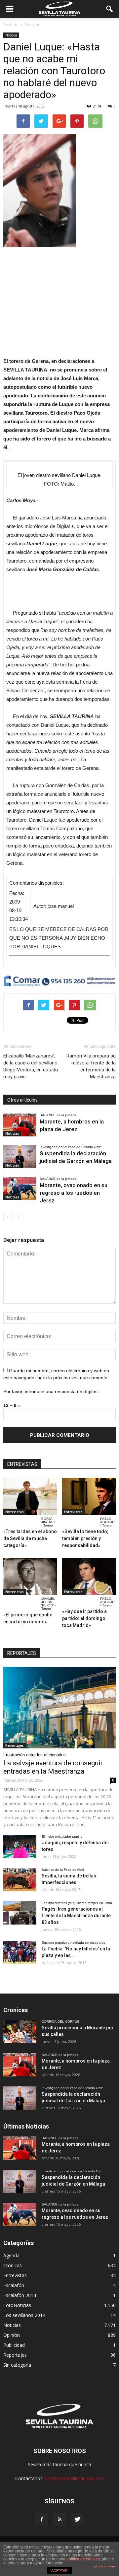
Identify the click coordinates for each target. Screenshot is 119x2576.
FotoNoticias (17, 2305)
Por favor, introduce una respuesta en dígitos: (51, 1391)
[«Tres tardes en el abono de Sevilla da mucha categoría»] (30, 1496)
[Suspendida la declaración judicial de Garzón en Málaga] (20, 1157)
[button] (110, 9)
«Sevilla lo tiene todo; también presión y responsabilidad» (85, 1538)
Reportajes (15, 1745)
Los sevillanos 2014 (24, 2315)
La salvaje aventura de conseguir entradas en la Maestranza (53, 1767)
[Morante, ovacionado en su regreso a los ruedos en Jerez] (20, 1189)
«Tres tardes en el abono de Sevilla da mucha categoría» (30, 1538)
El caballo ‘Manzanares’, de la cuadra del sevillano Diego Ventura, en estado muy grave (31, 1066)
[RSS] (59, 2520)
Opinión (12, 2335)
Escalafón (14, 2285)
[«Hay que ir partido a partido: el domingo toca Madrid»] (89, 1576)
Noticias (11, 35)
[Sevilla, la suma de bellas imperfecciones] (20, 1880)
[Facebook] (42, 2520)
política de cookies (83, 2559)
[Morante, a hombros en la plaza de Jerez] (20, 1125)
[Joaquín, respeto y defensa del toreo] (20, 1847)
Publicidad (14, 2345)
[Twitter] (77, 2520)
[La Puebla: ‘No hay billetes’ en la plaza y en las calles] (20, 1953)
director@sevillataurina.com (75, 2478)
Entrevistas (15, 1512)
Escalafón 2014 (20, 2295)
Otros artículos (22, 1100)
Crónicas (13, 2265)
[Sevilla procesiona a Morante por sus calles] (20, 2032)
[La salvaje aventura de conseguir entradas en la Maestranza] (59, 1708)
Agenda (11, 2255)
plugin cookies (105, 2566)
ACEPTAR (59, 2571)
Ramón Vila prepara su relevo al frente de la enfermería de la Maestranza (91, 1066)
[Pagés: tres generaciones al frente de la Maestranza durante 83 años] (20, 1913)
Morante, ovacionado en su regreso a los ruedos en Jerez (74, 1193)
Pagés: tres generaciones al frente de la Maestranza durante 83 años (76, 1916)
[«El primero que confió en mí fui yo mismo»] (30, 1576)
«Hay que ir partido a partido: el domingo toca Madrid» (84, 1618)
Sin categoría (17, 2365)
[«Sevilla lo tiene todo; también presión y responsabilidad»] (89, 1496)
